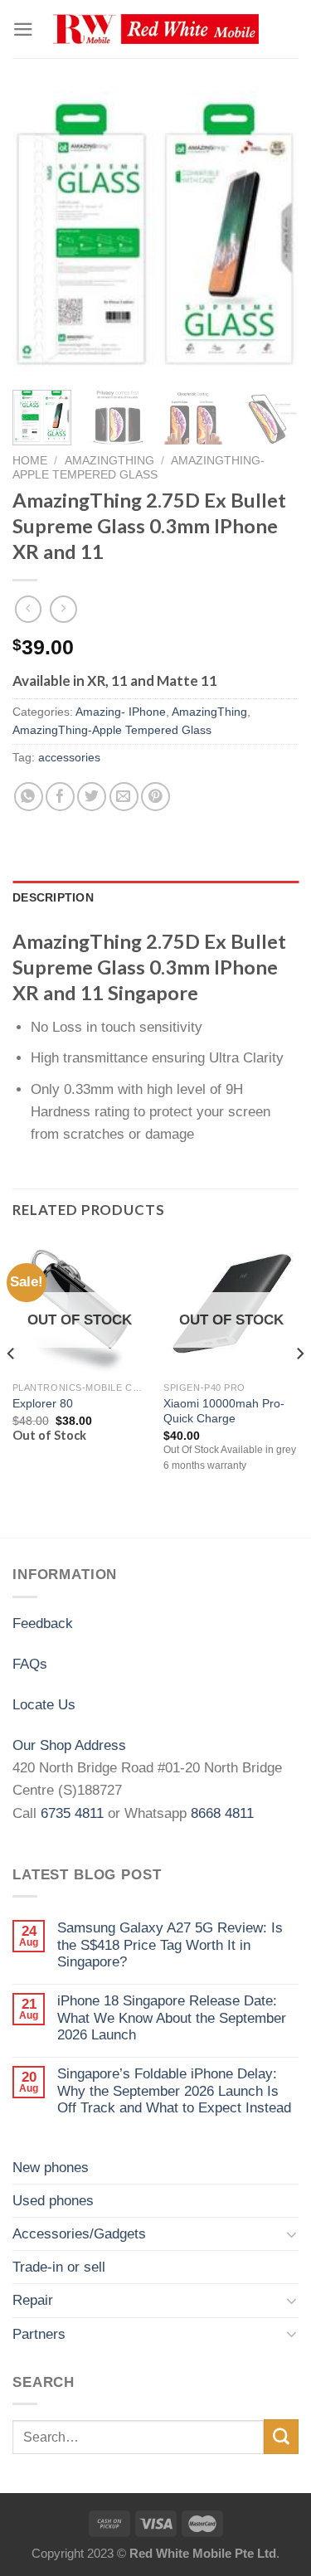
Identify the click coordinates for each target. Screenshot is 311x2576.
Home (30, 460)
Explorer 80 (43, 1403)
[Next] (272, 234)
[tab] (155, 898)
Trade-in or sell (59, 2267)
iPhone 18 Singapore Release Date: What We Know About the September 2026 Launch (172, 2018)
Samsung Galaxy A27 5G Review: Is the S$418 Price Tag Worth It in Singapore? (170, 1945)
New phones (51, 2168)
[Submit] (281, 2436)
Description (53, 898)
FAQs (30, 1664)
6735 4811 (72, 1813)
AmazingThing (109, 460)
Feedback (43, 1623)
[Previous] (39, 234)
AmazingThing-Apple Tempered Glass (138, 467)
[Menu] (23, 29)
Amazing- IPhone (121, 712)
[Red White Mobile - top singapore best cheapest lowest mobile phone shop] (156, 29)
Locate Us (44, 1705)
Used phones (53, 2201)
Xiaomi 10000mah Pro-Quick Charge (224, 1411)
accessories (69, 758)
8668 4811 (222, 1813)
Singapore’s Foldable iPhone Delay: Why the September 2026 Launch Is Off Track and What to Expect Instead (174, 2091)
